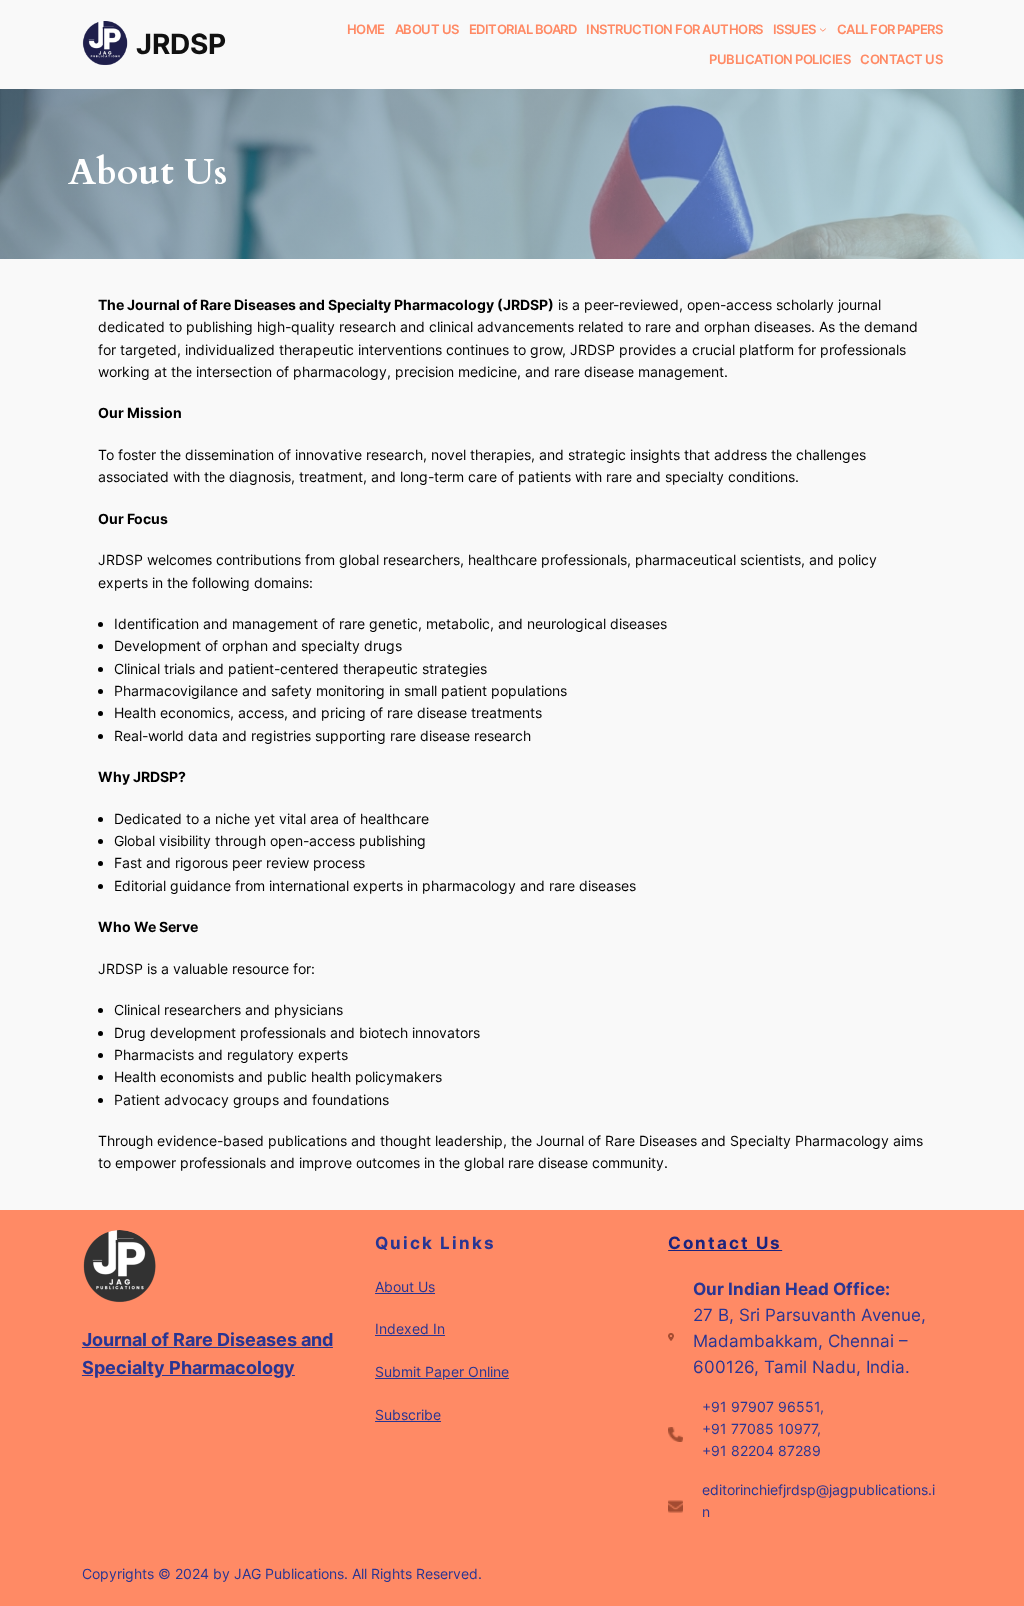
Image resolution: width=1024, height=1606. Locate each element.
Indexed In (410, 1328)
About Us (405, 1286)
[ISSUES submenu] (823, 29)
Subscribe (408, 1414)
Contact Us (725, 1243)
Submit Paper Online (442, 1371)
